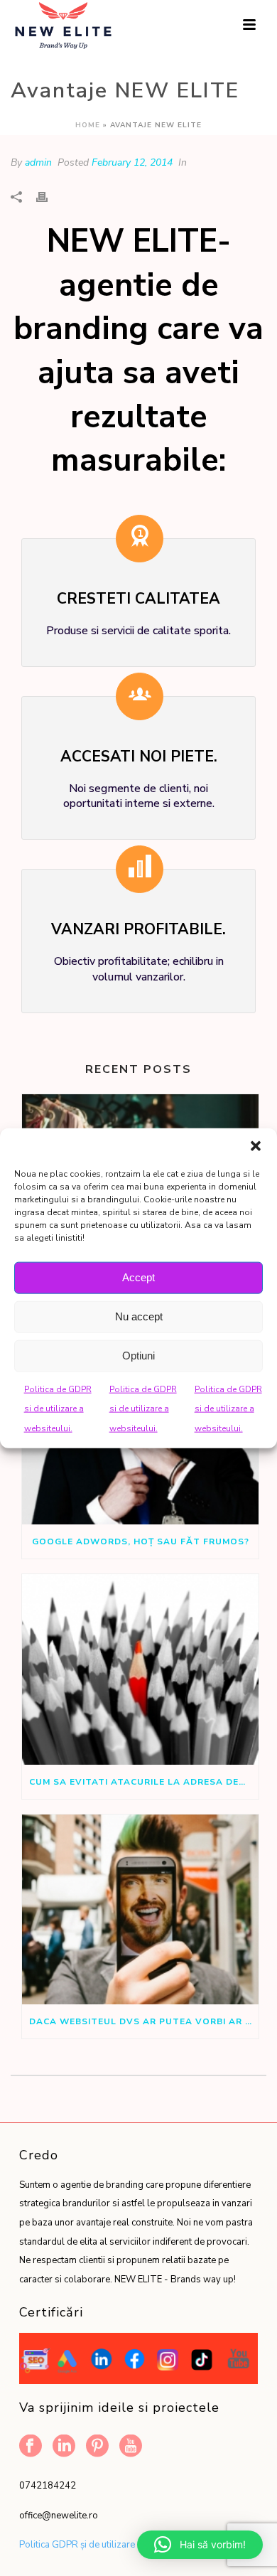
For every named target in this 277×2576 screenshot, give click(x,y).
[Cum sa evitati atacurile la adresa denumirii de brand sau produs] (140, 1669)
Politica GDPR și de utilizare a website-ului (108, 2545)
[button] (256, 1145)
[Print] (49, 197)
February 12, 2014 (132, 162)
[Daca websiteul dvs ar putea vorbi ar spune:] (140, 1910)
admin (38, 162)
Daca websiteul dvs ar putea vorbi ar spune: (144, 2021)
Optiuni (138, 1356)
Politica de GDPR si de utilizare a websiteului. (58, 1408)
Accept (138, 1277)
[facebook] (31, 2447)
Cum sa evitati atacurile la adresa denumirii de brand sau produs (144, 1782)
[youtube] (131, 2447)
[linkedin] (64, 2447)
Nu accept (139, 1316)
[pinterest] (97, 2447)
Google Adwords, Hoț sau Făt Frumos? (141, 1541)
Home (88, 125)
